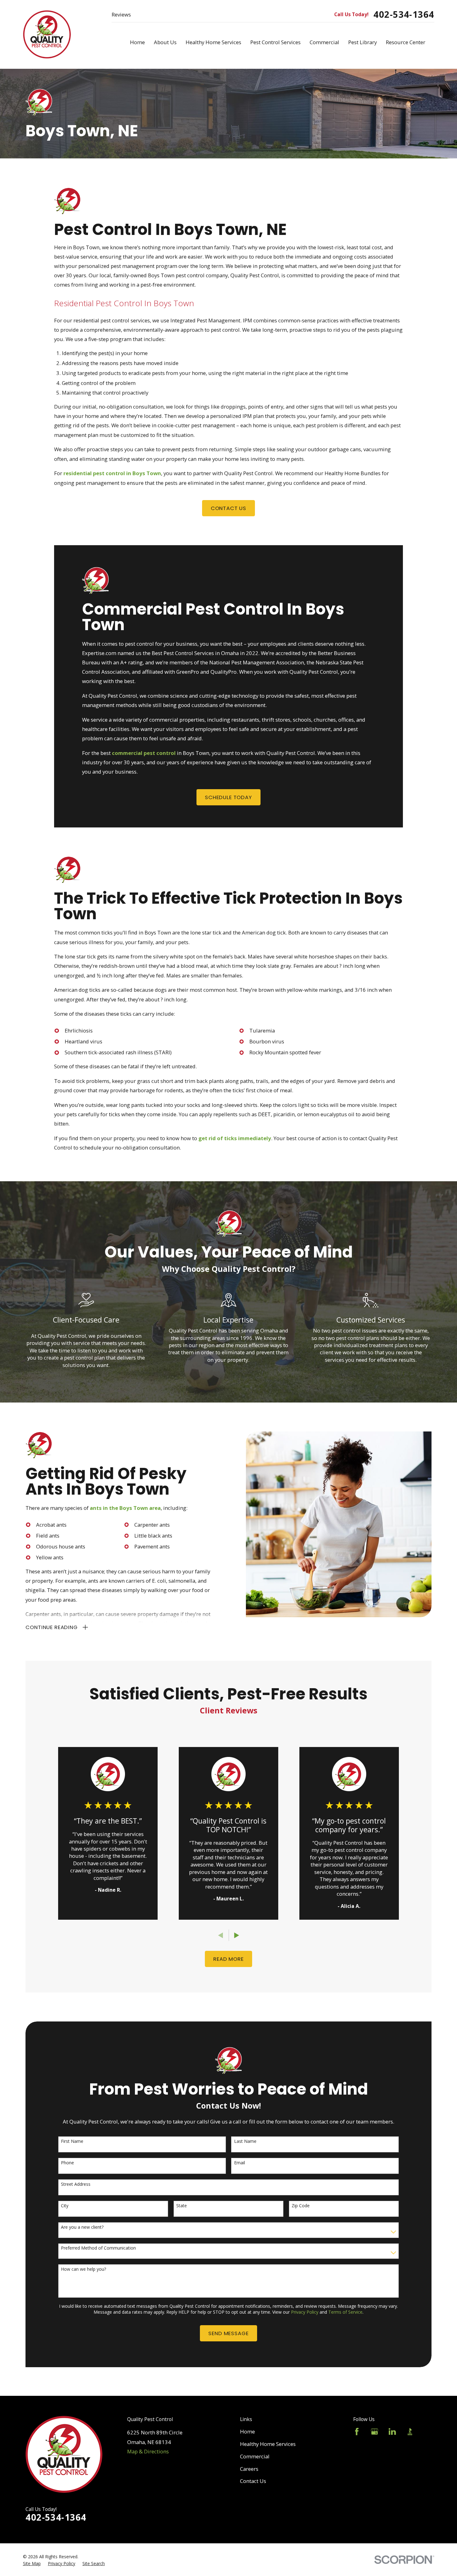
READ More (228, 1959)
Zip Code (301, 2206)
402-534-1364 (404, 14)
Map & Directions (148, 2451)
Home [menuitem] (137, 42)
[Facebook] (357, 2431)
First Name (72, 2141)
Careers (249, 2469)
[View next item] (237, 1935)
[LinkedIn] (392, 2431)
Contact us (228, 508)
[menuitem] (32, 2564)
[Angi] (428, 2431)
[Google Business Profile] (374, 2431)
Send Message (228, 2333)
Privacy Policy (305, 2312)
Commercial (255, 2456)
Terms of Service (345, 2312)
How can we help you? (83, 2269)
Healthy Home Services (268, 2444)
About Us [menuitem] (165, 42)
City (65, 2206)
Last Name (245, 2141)
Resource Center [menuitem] (406, 42)
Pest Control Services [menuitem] (275, 42)
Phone (67, 2163)
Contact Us (253, 2481)
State (182, 2206)
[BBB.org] (410, 2431)
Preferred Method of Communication (98, 2248)
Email (240, 2163)
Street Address (76, 2184)
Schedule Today (228, 797)
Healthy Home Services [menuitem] (213, 42)
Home (247, 2431)
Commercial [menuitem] (324, 42)
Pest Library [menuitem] (362, 42)
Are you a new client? (82, 2227)
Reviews (121, 14)
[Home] (47, 35)
